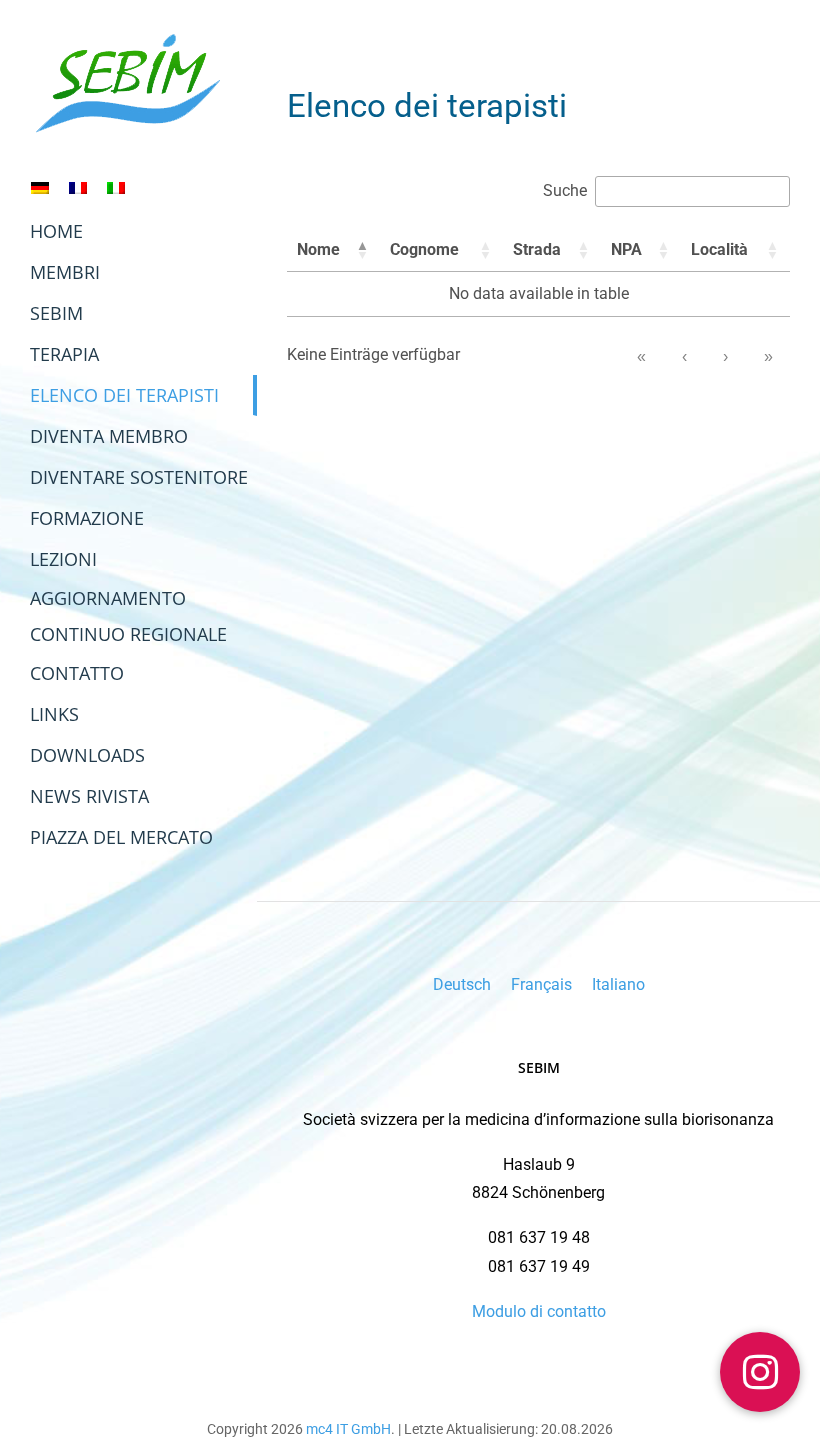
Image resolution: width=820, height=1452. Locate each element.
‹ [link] (684, 356)
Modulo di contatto (539, 1311)
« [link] (641, 356)
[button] (362, 250)
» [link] (768, 356)
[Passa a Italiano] (116, 187)
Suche (565, 190)
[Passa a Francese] (78, 187)
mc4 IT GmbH (348, 1429)
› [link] (725, 356)
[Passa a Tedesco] (40, 187)
